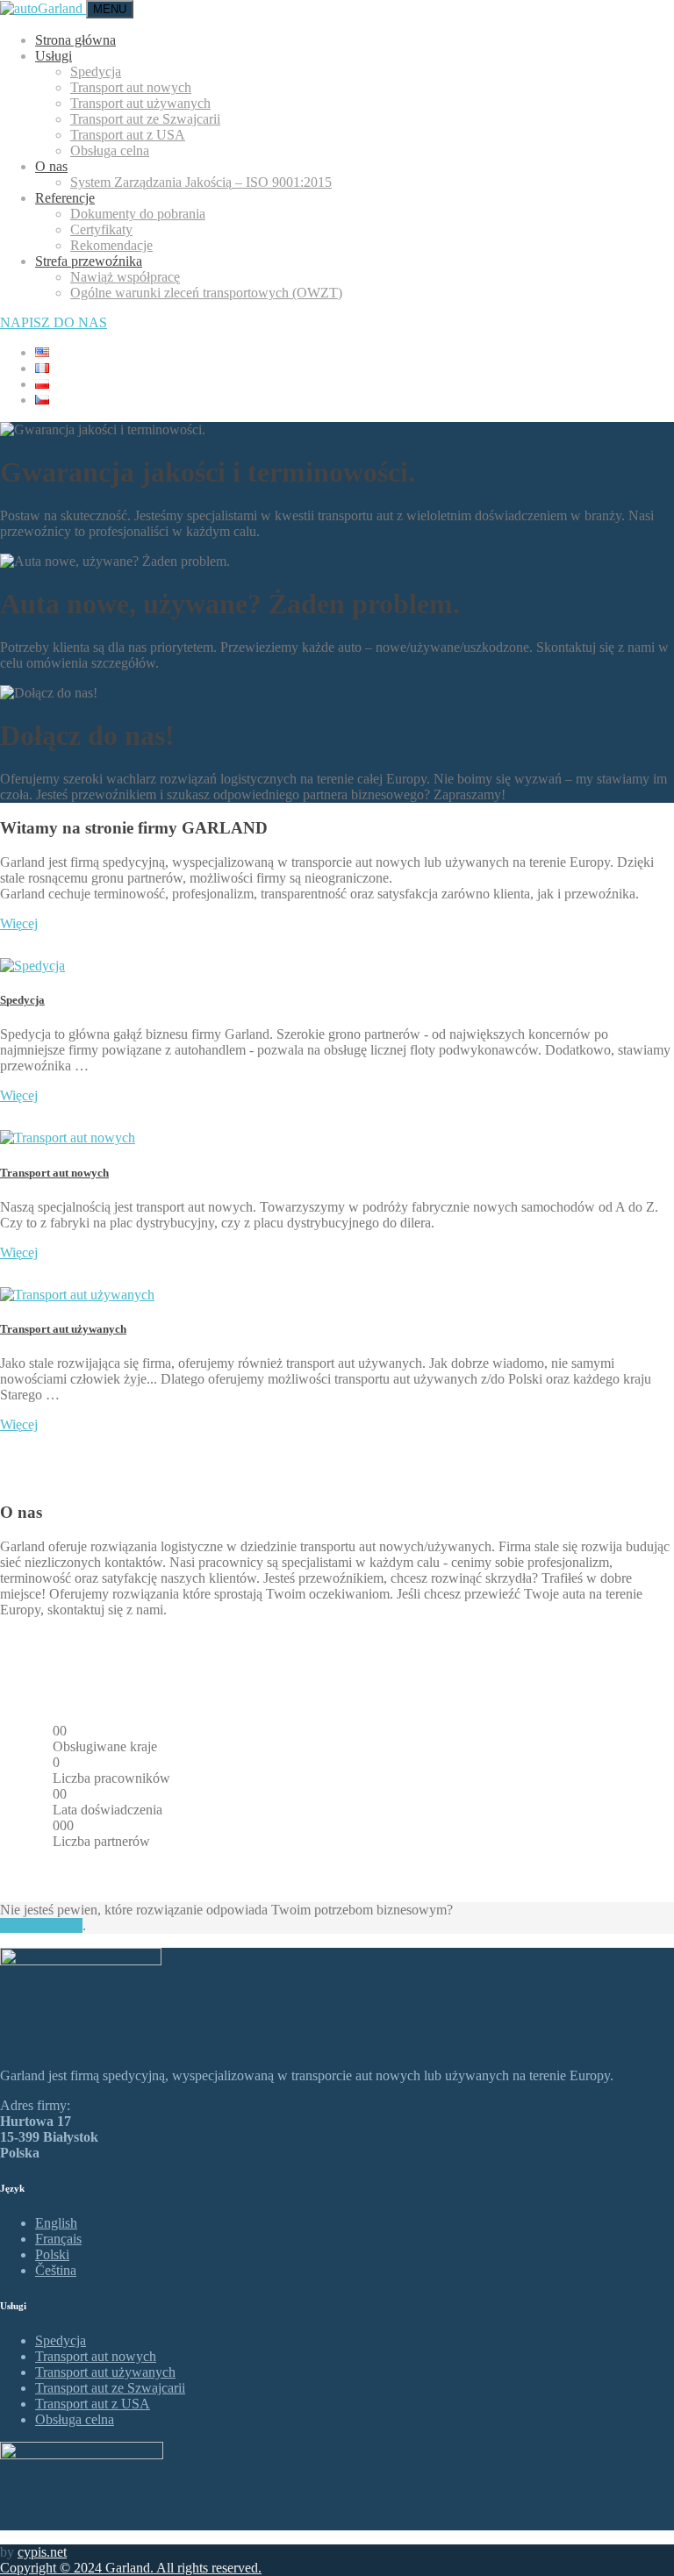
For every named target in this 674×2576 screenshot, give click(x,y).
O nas (51, 166)
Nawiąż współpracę (125, 277)
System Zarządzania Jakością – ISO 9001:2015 (201, 182)
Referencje (65, 198)
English (56, 2223)
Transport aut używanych (140, 103)
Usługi (54, 56)
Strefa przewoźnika (89, 261)
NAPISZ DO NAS (54, 322)
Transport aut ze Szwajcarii (145, 119)
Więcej (19, 923)
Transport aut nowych (131, 87)
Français (58, 2239)
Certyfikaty (101, 229)
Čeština (56, 2270)
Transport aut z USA (128, 135)
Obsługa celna (110, 150)
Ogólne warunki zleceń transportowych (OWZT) (206, 293)
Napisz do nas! (41, 1925)
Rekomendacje (111, 245)
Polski (52, 2254)
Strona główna (75, 40)
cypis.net (42, 2552)
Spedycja (96, 72)
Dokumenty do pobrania (138, 214)
